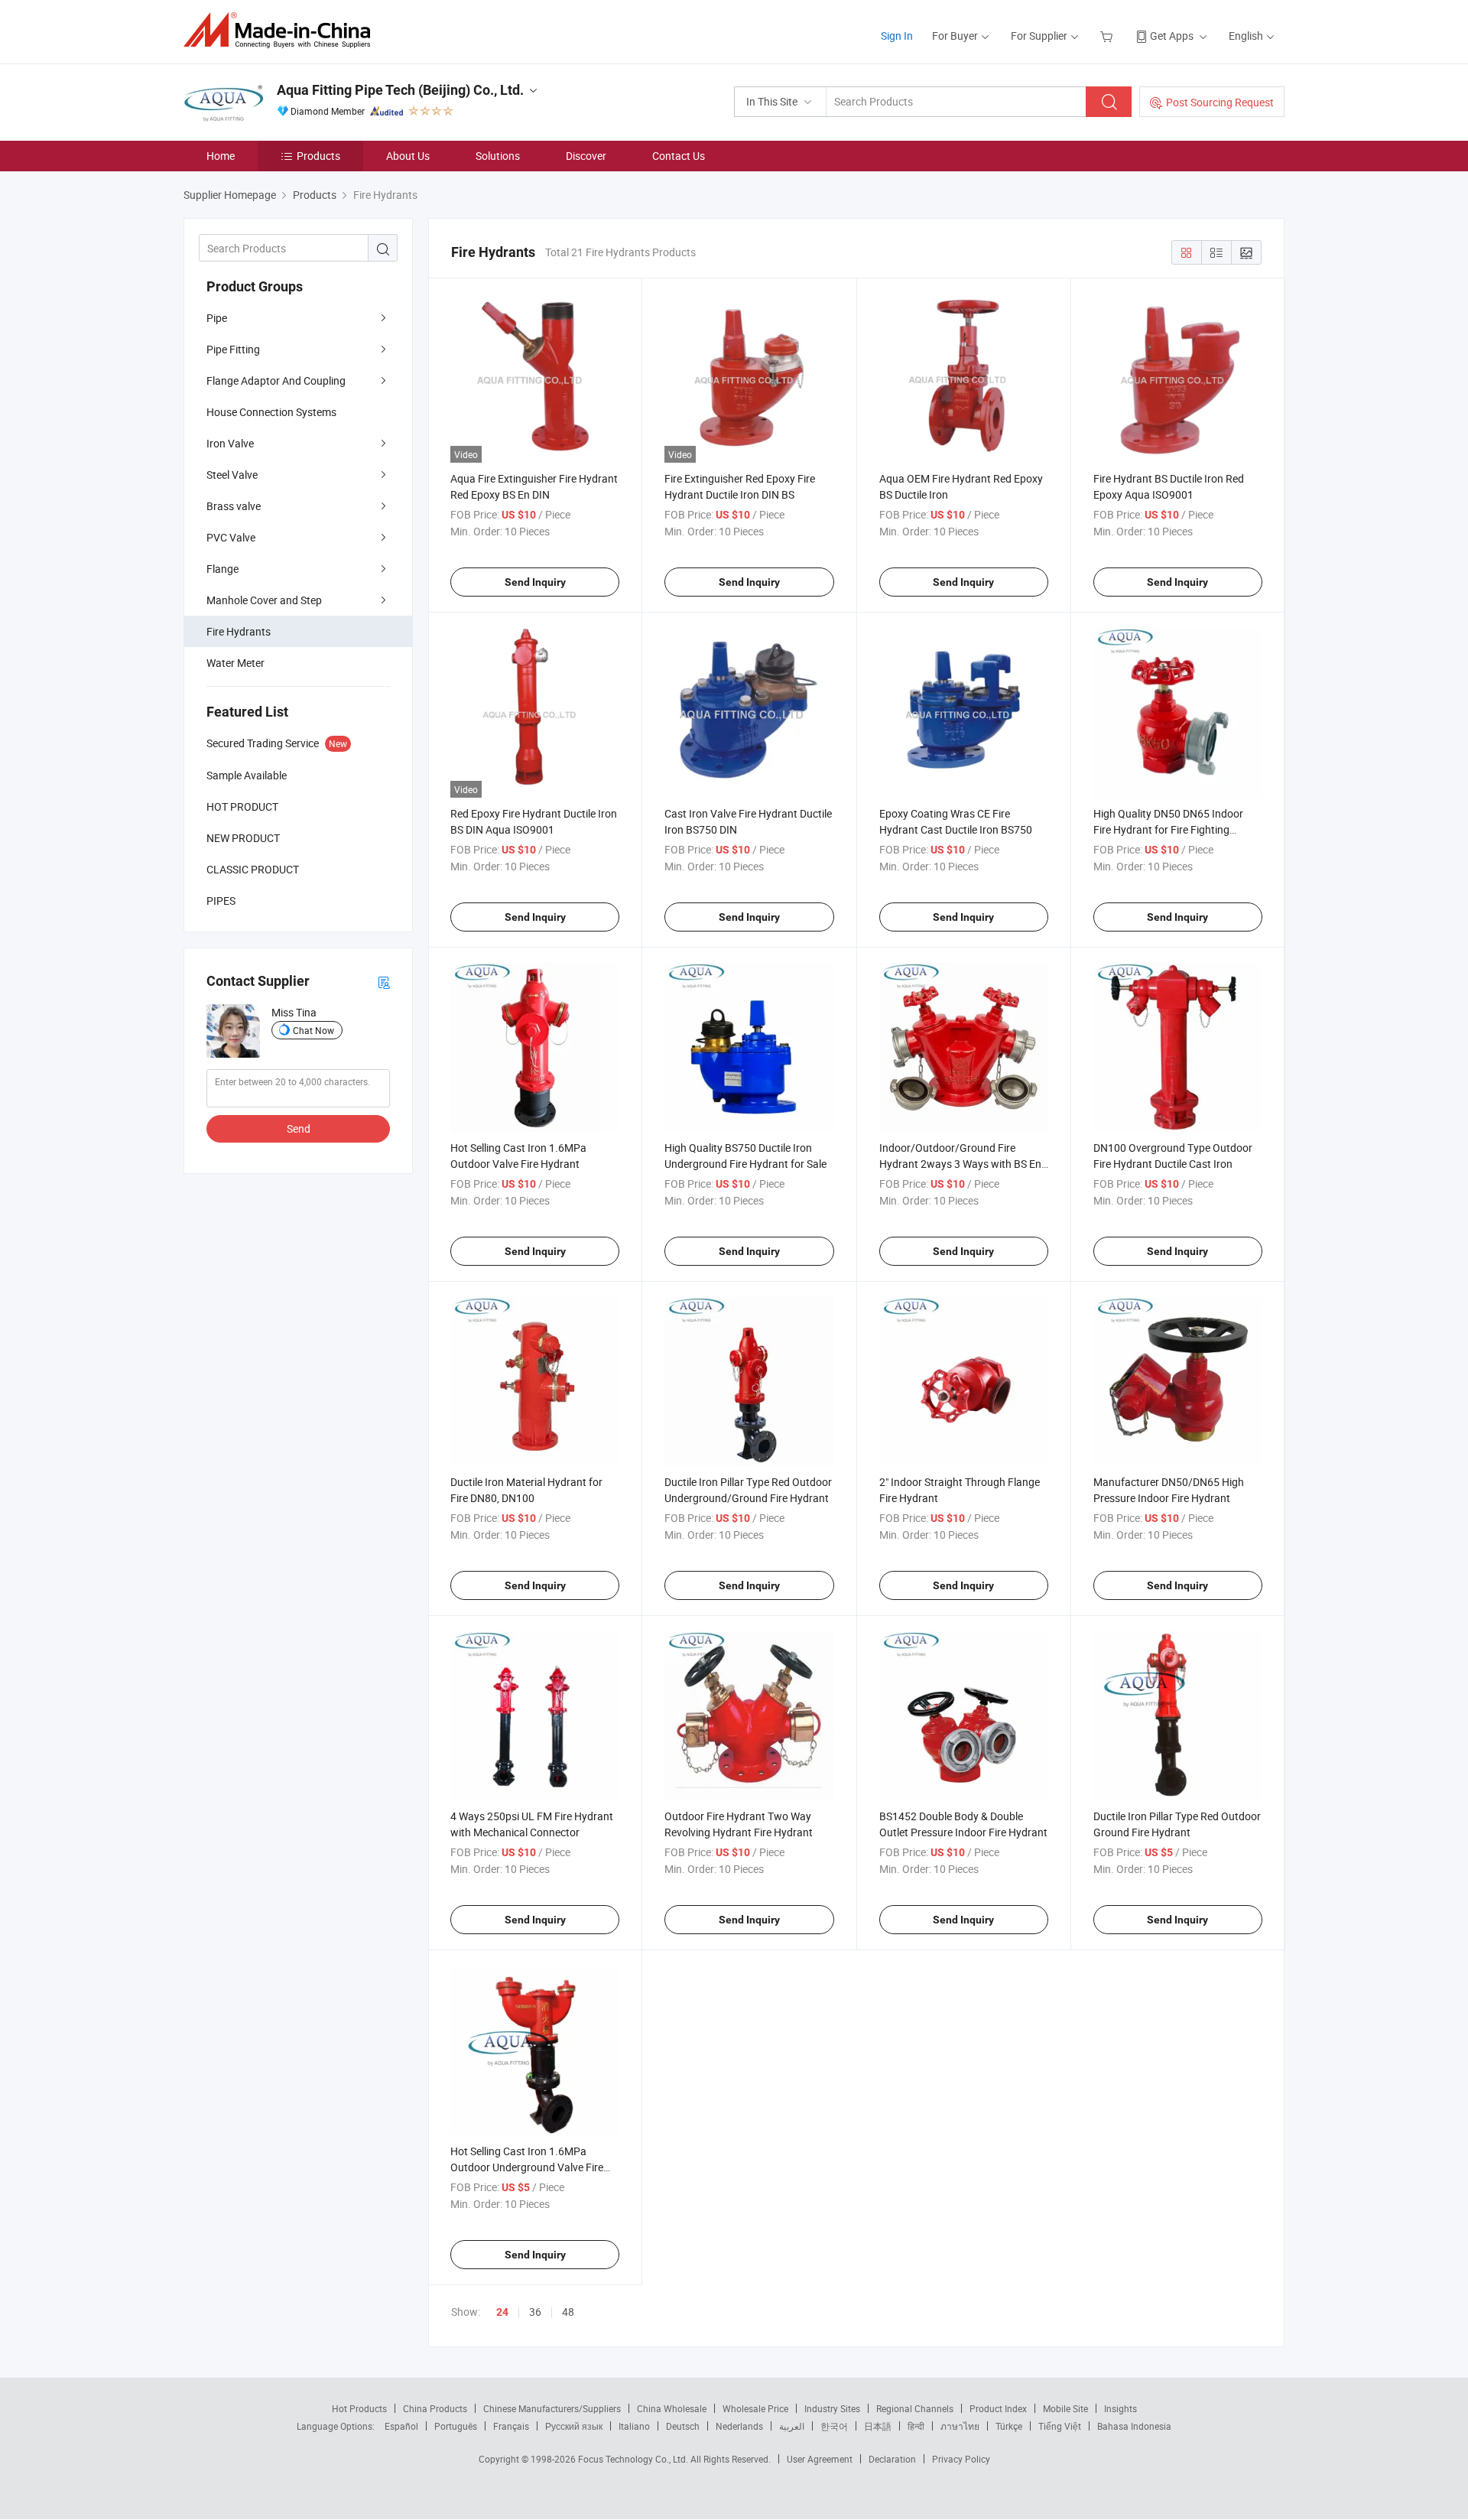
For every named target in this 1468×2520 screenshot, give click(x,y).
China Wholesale (672, 2408)
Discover (586, 156)
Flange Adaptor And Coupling (276, 380)
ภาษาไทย (960, 2426)
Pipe (217, 318)
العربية (792, 2426)
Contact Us (679, 156)
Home (221, 156)
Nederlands (739, 2426)
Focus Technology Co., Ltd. (634, 2459)
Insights (1120, 2408)
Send (299, 1128)
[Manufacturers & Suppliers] (282, 30)
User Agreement (820, 2459)
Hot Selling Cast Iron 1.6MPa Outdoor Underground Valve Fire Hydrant (527, 2167)
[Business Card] (384, 982)
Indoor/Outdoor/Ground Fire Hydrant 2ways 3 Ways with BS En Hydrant (960, 1164)
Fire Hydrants (239, 631)
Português (456, 2426)
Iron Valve (230, 443)
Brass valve (234, 506)
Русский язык (574, 2426)
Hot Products (359, 2408)
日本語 (878, 2426)
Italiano (634, 2426)
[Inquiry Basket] (1108, 36)
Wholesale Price (755, 2408)
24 (502, 2312)
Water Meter (235, 663)
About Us (408, 156)
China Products (435, 2408)
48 (568, 2312)
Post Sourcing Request (1220, 102)
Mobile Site (1065, 2408)
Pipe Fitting (233, 349)
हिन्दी (916, 2426)
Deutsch (683, 2426)
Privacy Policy (961, 2459)
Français (511, 2426)
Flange (222, 569)
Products (318, 156)
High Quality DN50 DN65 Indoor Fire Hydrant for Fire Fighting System (1168, 829)
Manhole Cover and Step (264, 600)
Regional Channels (915, 2408)
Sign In (897, 36)
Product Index (998, 2408)
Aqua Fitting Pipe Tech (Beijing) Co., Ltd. (400, 90)
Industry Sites (832, 2408)
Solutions (498, 156)
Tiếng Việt (1060, 2426)
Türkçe (1009, 2426)
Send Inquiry (535, 582)
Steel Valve (232, 475)
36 (535, 2312)
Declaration (892, 2459)
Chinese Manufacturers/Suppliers (552, 2408)
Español (401, 2426)
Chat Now (313, 1030)
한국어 (834, 2426)
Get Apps (1172, 36)
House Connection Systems (271, 412)
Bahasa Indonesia (1134, 2426)
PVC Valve (231, 537)
